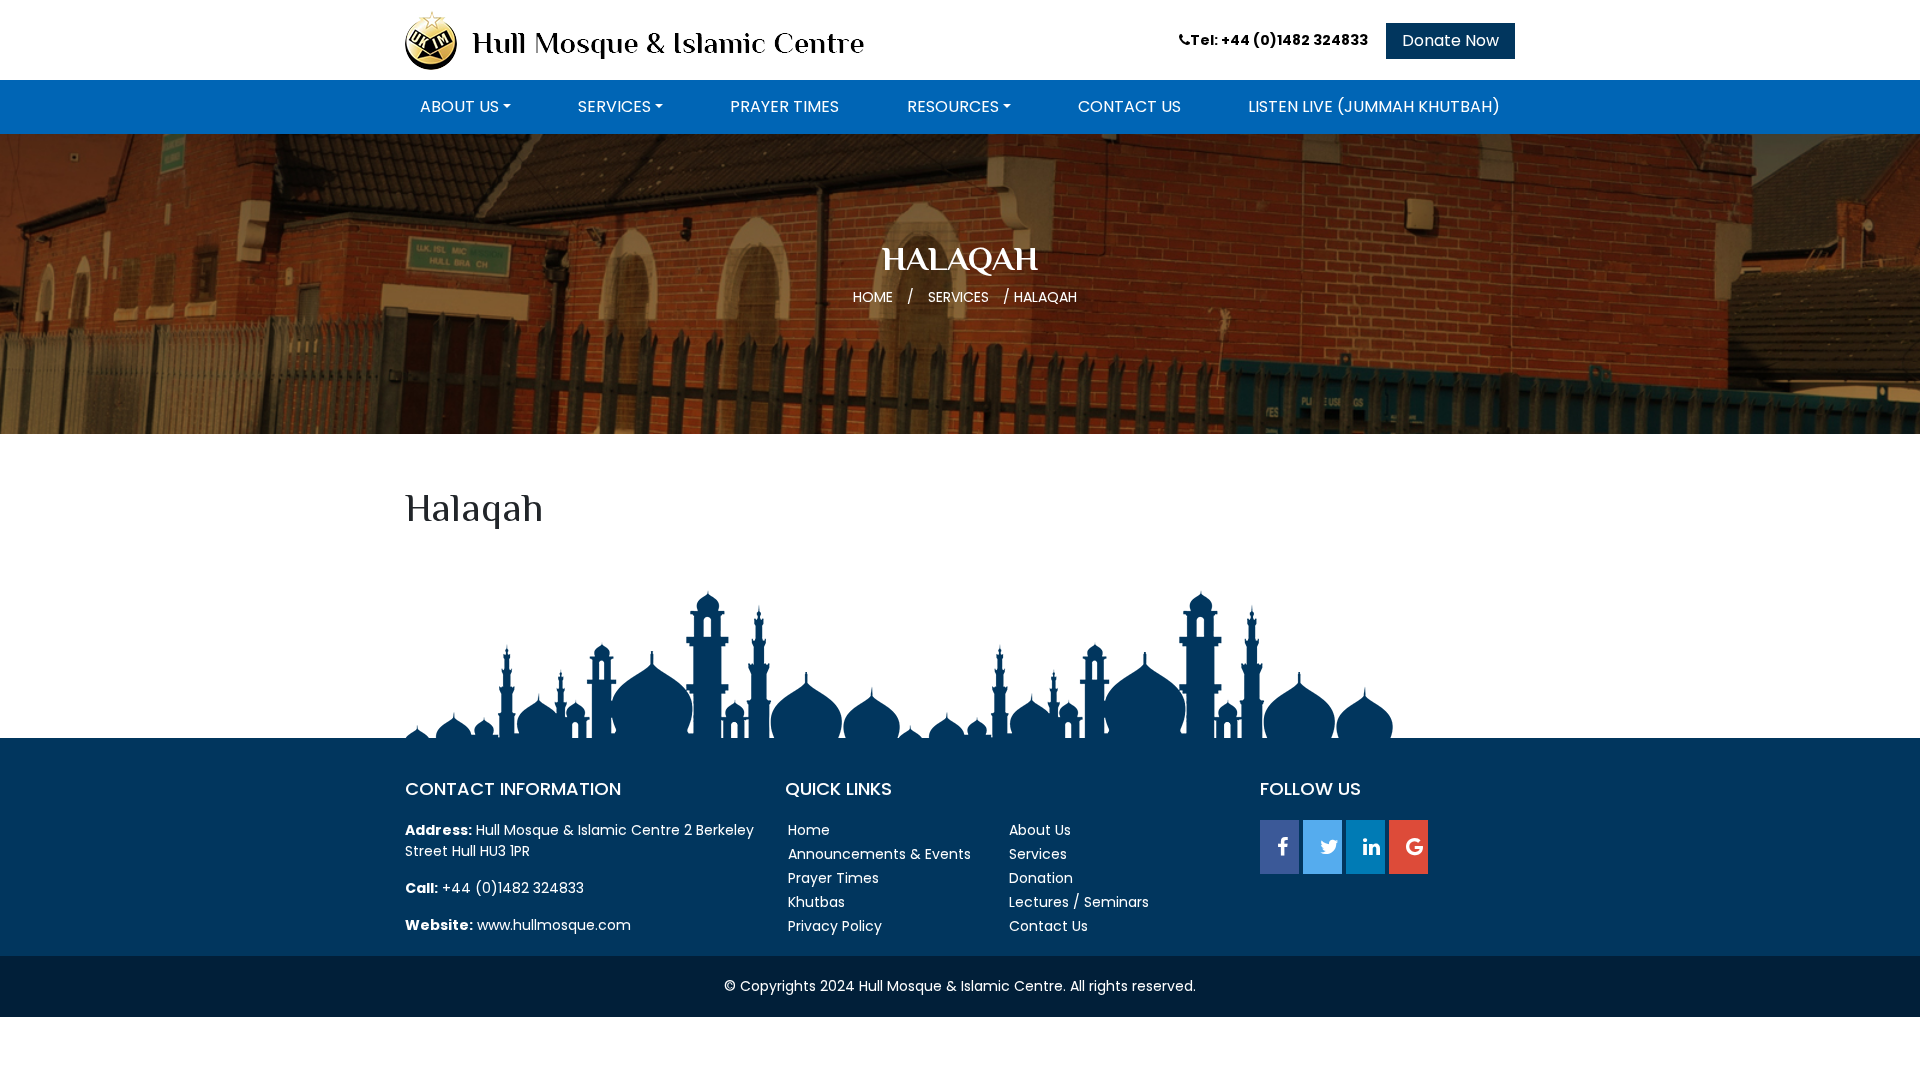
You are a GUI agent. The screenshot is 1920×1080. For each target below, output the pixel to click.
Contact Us (1129, 106)
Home (873, 297)
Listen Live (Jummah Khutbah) (1374, 106)
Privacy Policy (835, 926)
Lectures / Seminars (1079, 902)
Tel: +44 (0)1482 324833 (1280, 40)
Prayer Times (784, 106)
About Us (459, 106)
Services (614, 106)
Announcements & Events (879, 854)
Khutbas (816, 902)
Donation (1041, 878)
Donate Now (1450, 40)
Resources (953, 106)
